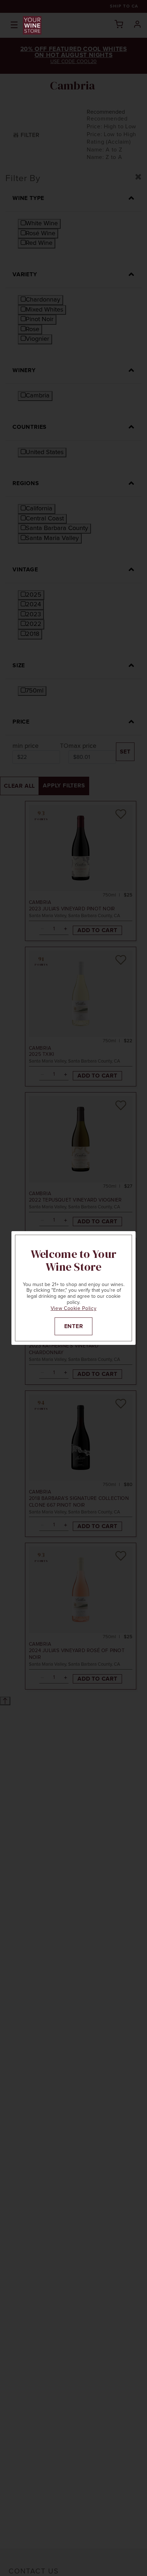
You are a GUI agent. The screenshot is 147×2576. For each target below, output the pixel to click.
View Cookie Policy (74, 1308)
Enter (74, 1326)
